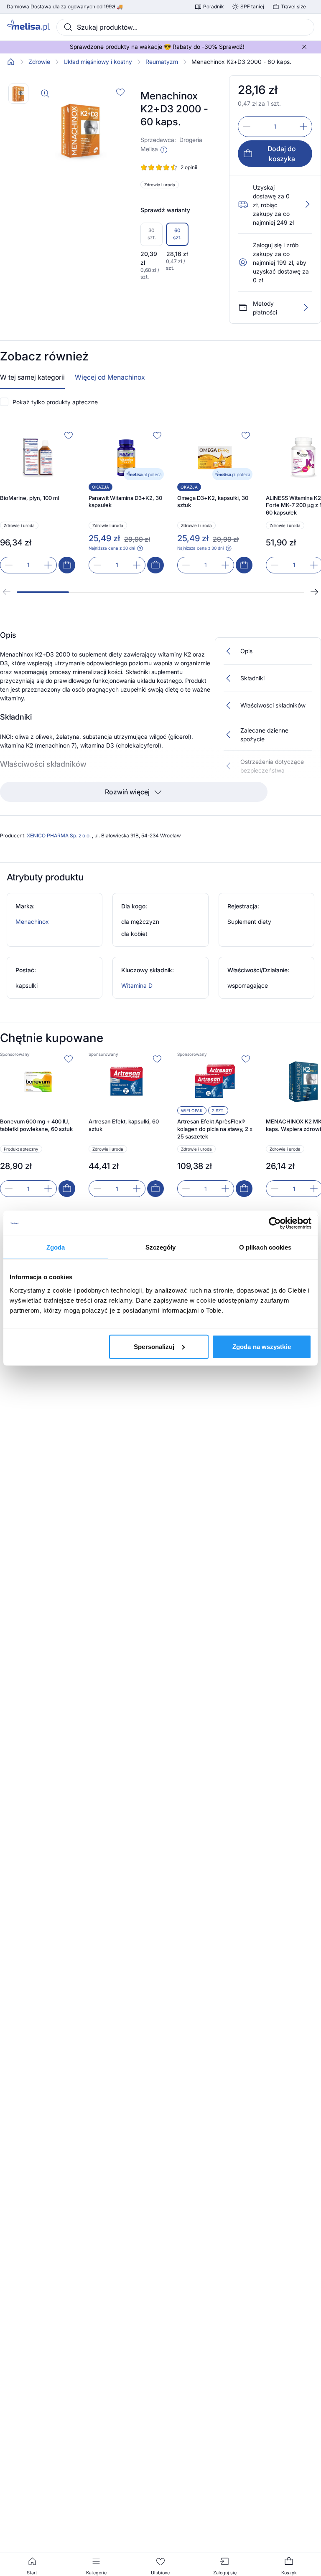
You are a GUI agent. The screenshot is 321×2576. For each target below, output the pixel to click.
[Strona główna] (11, 62)
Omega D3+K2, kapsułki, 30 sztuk (213, 502)
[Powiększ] (45, 94)
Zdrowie (39, 62)
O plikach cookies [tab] (265, 1247)
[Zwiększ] (303, 127)
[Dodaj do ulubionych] (120, 92)
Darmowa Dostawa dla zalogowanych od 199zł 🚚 (65, 7)
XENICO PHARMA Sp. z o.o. (59, 835)
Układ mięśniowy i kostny (98, 62)
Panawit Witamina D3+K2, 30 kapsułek (125, 502)
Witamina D (137, 985)
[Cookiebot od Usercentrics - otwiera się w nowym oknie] (275, 1223)
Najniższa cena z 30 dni (112, 548)
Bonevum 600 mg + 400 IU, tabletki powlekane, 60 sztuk (36, 1125)
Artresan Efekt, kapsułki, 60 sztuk (124, 1125)
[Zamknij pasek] (304, 47)
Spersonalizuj (154, 1346)
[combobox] (185, 27)
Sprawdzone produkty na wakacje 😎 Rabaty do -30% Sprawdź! (157, 47)
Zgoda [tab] (56, 1247)
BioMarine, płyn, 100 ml (29, 498)
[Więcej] (306, 307)
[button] (164, 150)
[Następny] (314, 592)
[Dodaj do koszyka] (67, 565)
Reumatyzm (162, 62)
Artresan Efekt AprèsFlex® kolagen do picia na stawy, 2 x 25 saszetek (215, 1129)
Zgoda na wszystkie (262, 1346)
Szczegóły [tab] (161, 1247)
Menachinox (32, 922)
